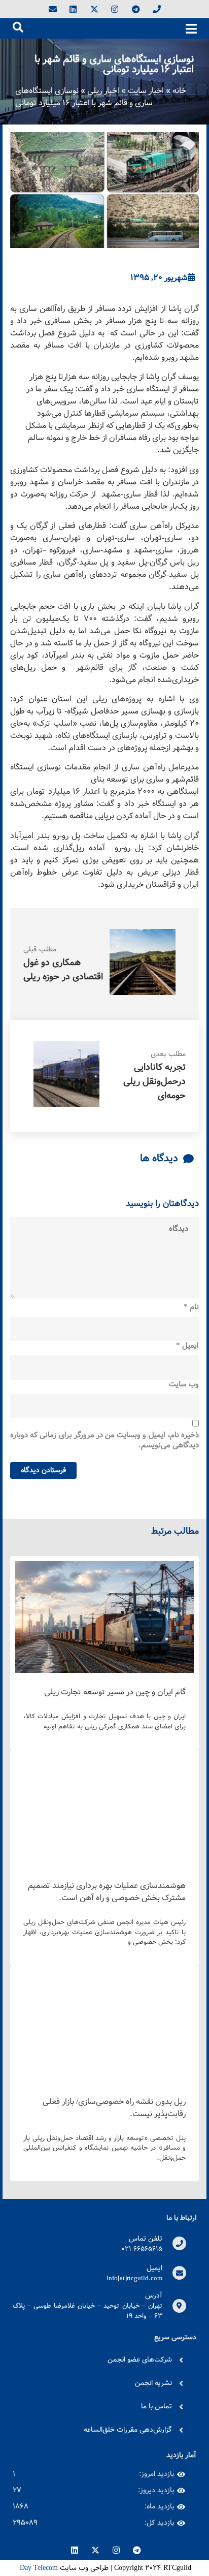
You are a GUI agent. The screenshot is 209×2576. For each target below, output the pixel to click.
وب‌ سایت (184, 1385)
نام (191, 1308)
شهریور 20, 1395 (159, 278)
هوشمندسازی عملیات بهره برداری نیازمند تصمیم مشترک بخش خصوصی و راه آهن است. (107, 1892)
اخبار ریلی (103, 91)
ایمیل (187, 1346)
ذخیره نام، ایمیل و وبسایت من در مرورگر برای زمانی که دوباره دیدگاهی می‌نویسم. (104, 1440)
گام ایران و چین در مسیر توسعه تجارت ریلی (115, 1692)
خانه (179, 91)
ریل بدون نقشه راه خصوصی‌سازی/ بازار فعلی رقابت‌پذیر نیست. (114, 2108)
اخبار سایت (146, 91)
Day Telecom (38, 2568)
